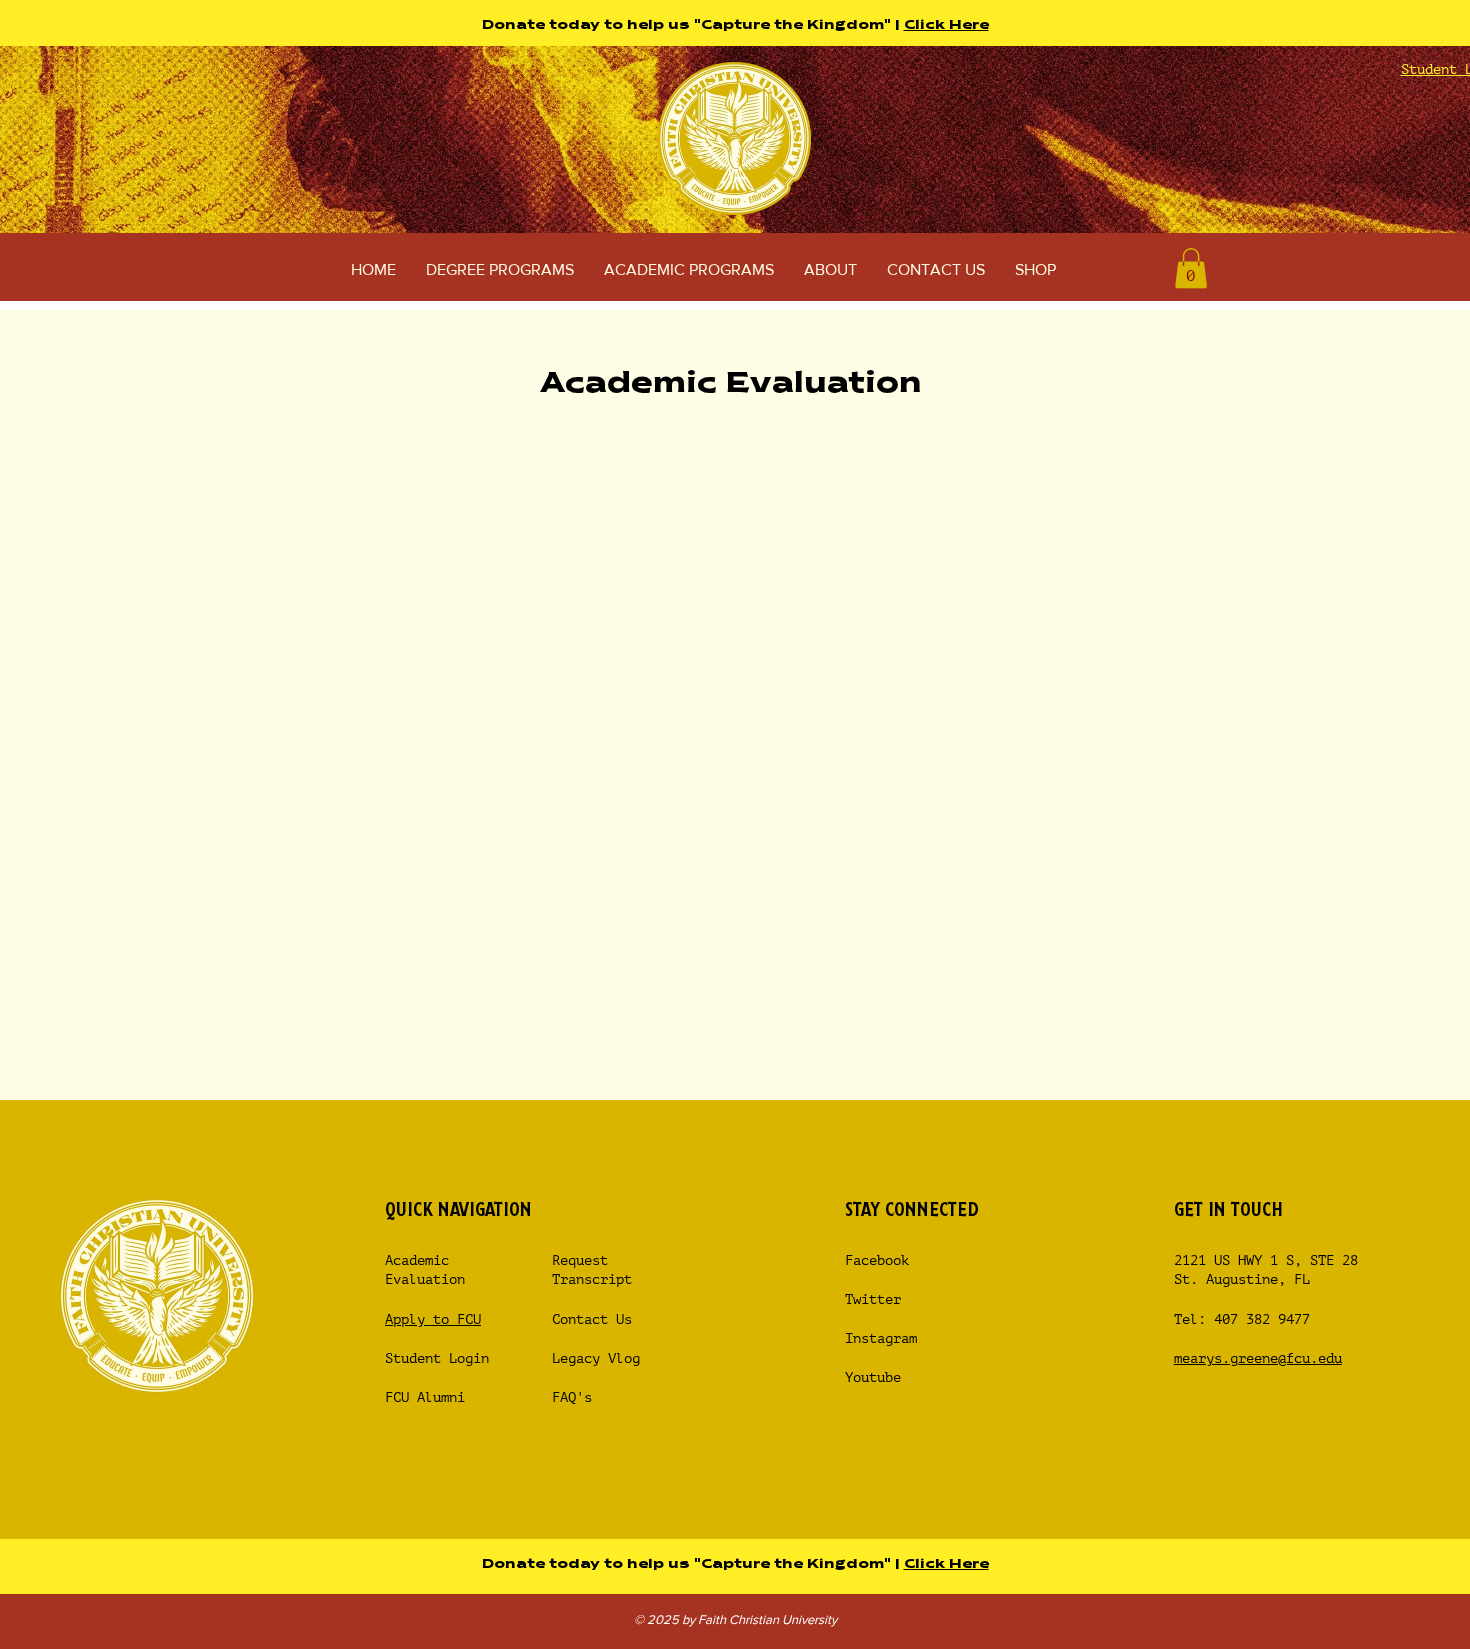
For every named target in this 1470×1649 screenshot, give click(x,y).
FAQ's (572, 1397)
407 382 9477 (1262, 1319)
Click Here (946, 25)
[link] (1191, 268)
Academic (417, 1260)
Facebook (877, 1260)
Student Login (441, 1358)
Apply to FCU (433, 1319)
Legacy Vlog (596, 1358)
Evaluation (425, 1279)
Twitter (873, 1299)
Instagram (881, 1338)
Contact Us (592, 1319)
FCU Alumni (425, 1397)
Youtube (873, 1377)
